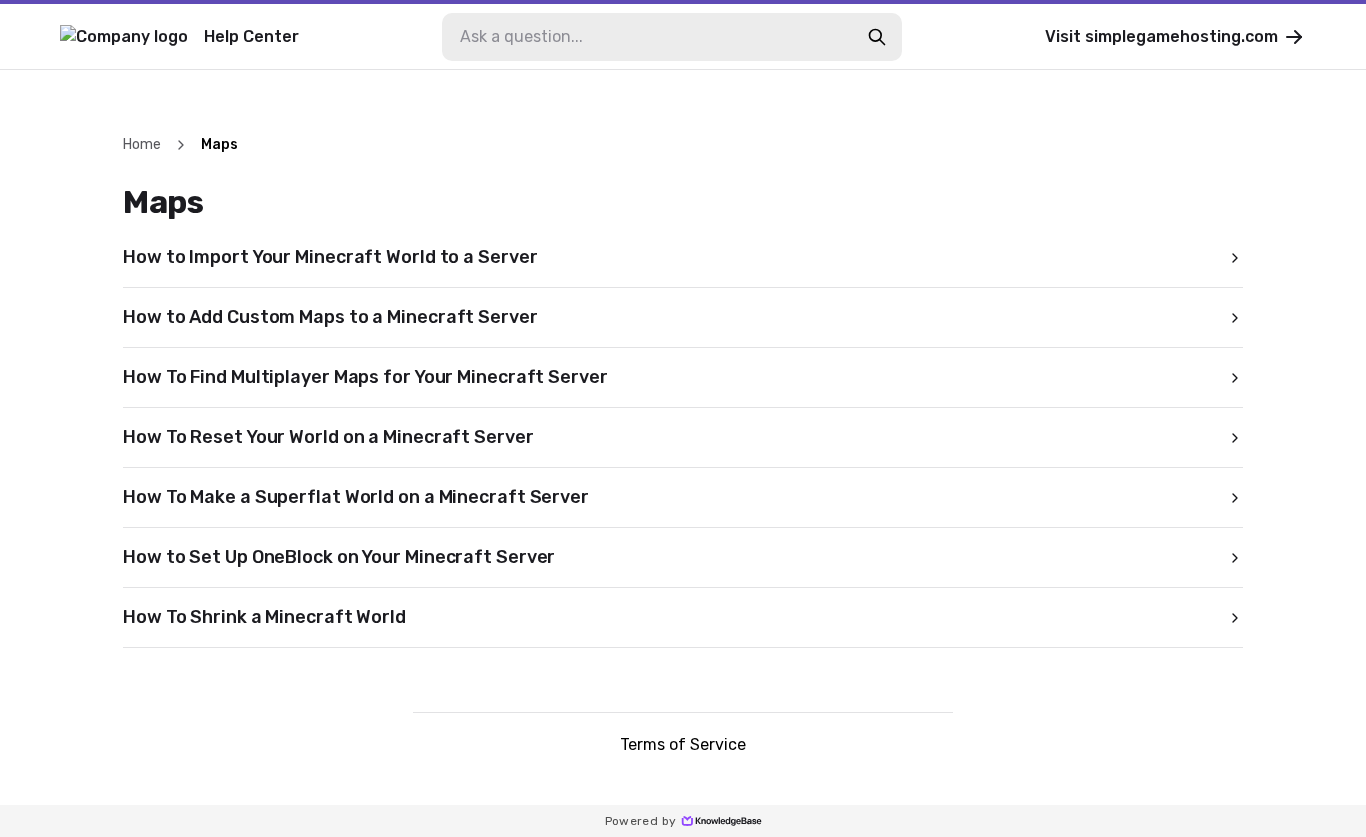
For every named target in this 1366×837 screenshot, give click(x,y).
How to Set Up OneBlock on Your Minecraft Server (339, 557)
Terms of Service (683, 744)
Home (142, 144)
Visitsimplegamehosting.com (1161, 36)
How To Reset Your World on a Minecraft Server (328, 437)
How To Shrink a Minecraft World (264, 617)
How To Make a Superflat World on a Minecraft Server (356, 497)
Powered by (641, 821)
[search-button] (877, 37)
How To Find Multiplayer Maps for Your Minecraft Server (365, 377)
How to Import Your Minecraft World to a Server (330, 257)
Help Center (251, 36)
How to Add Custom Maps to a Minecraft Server (330, 317)
